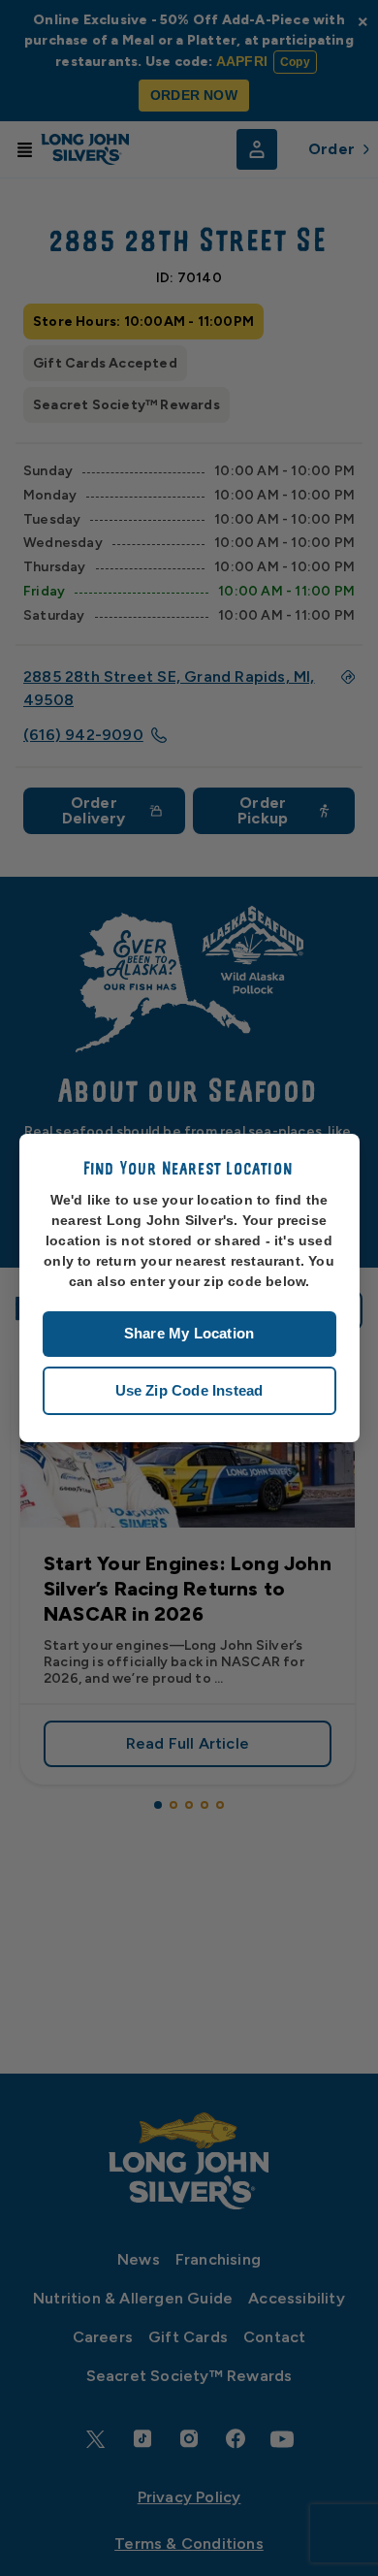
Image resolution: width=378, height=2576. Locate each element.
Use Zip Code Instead (189, 1390)
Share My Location (189, 1333)
